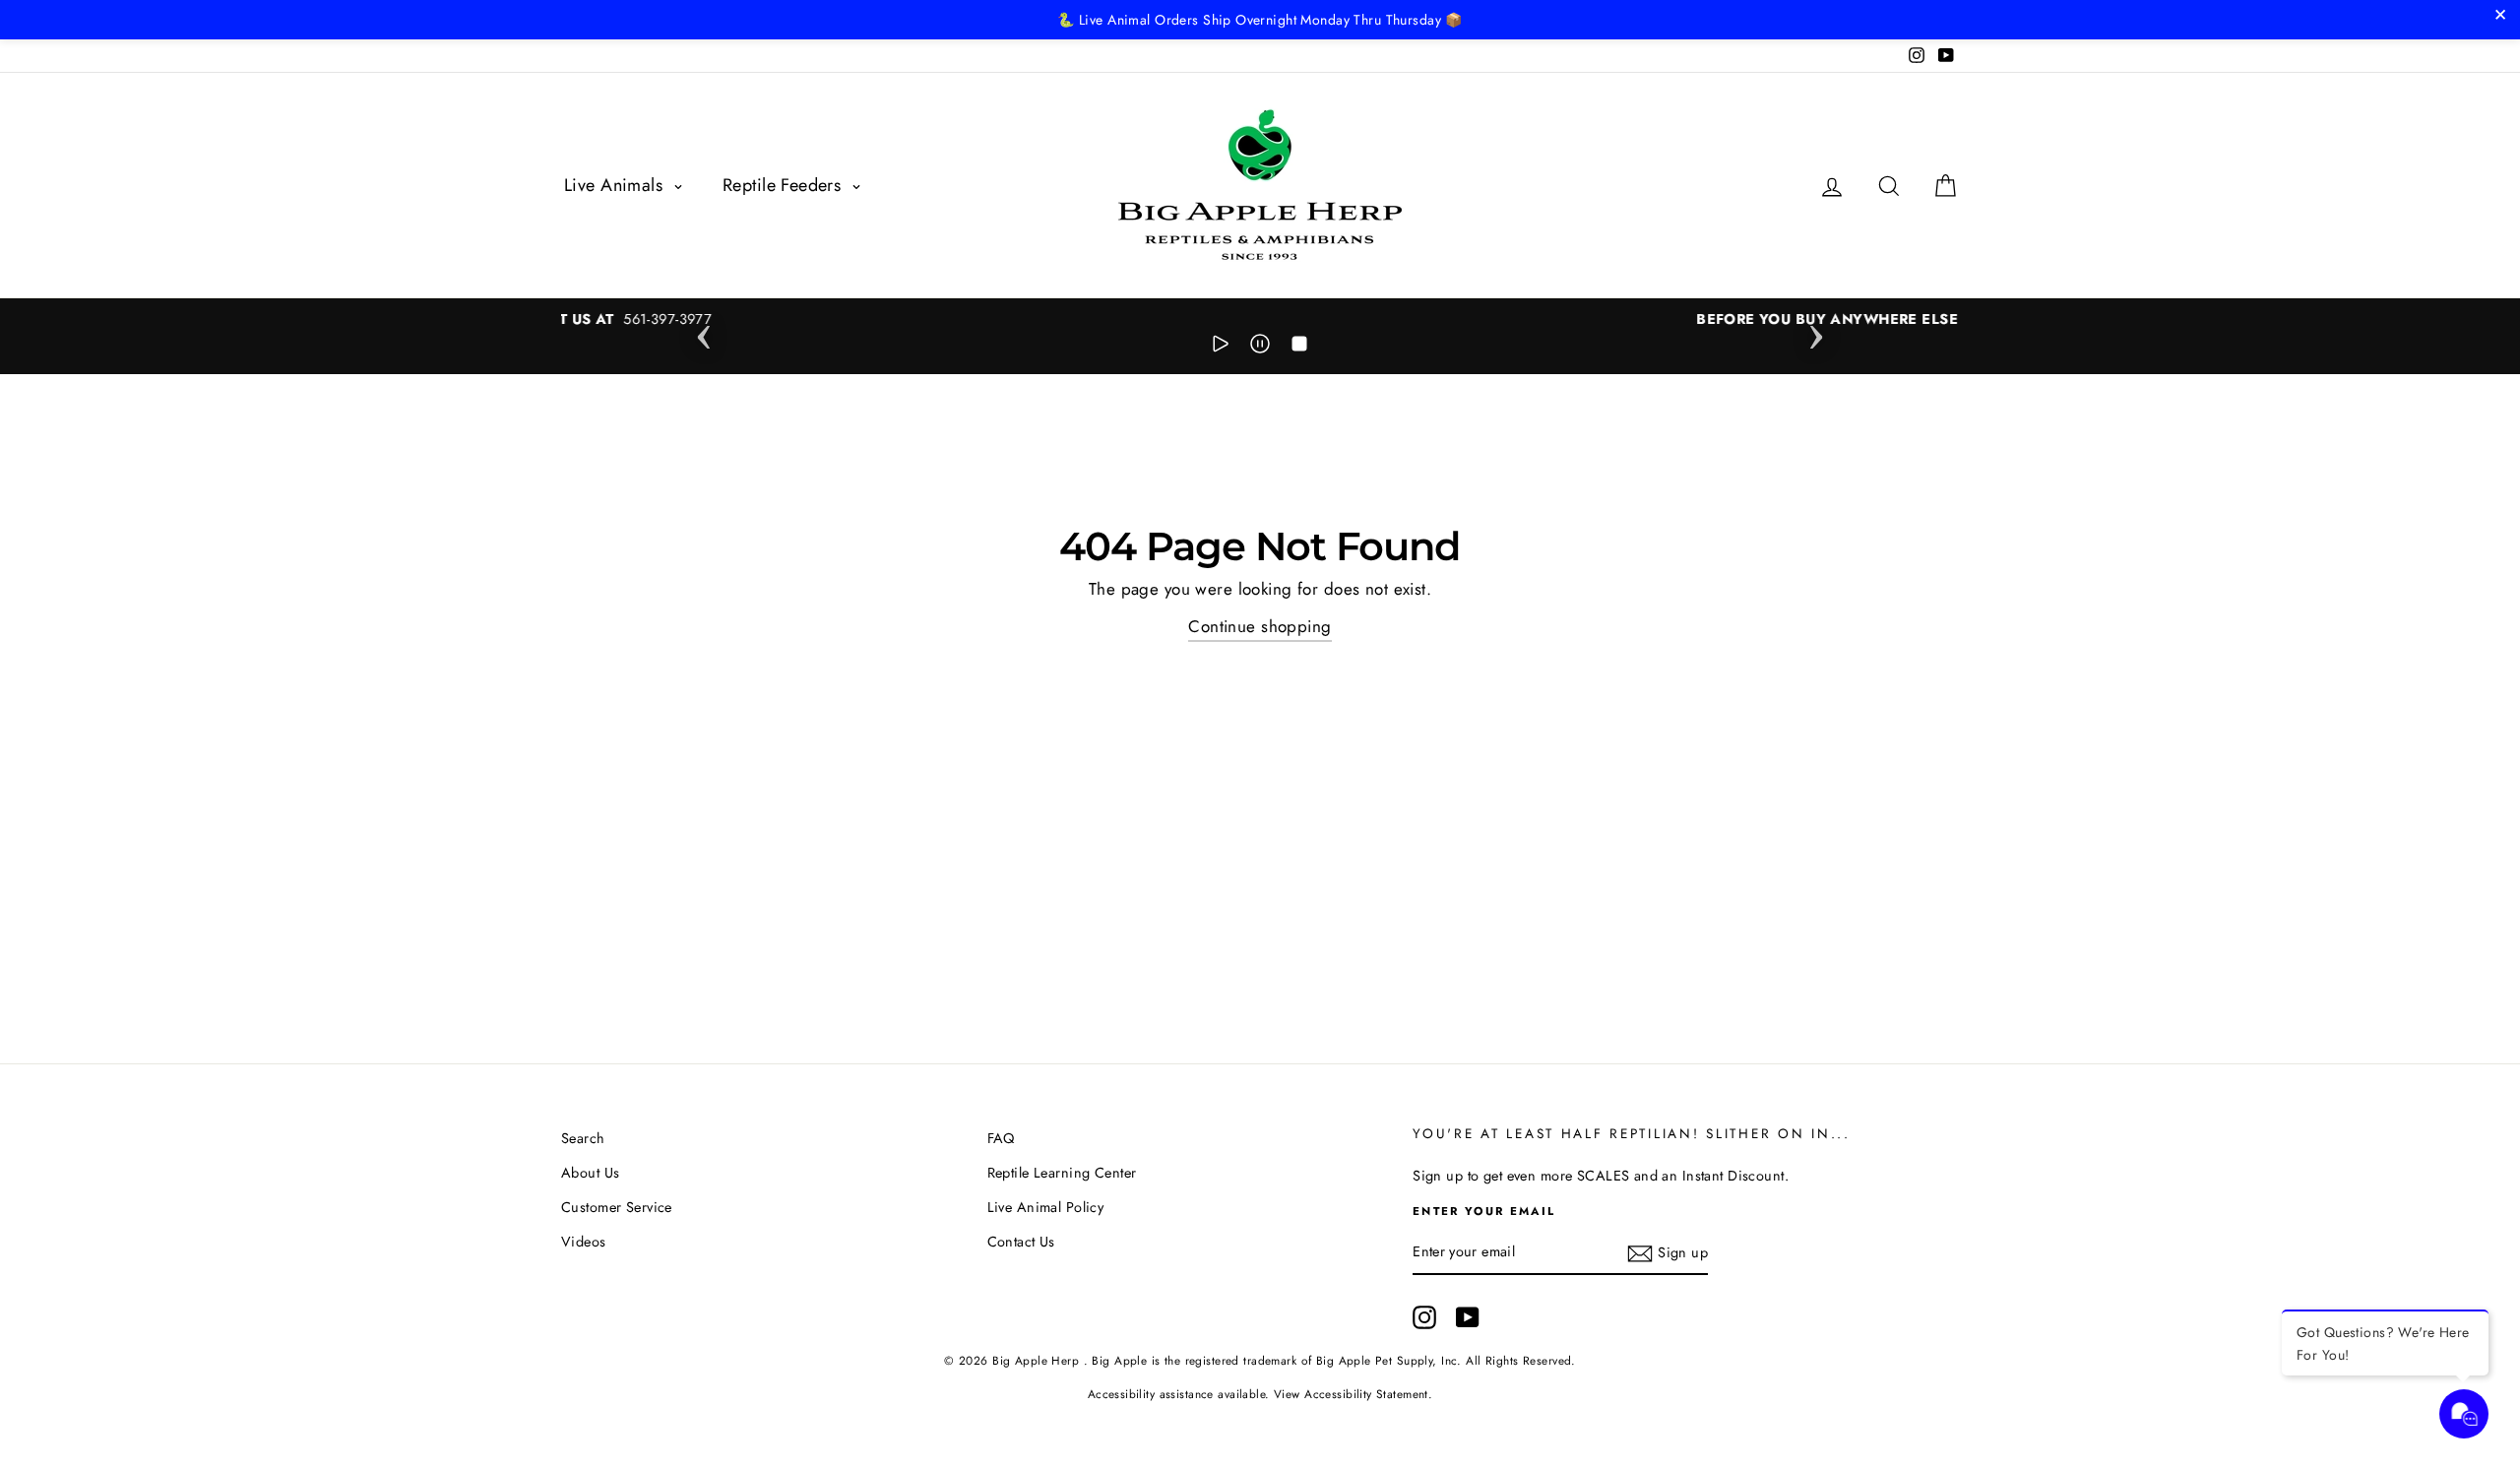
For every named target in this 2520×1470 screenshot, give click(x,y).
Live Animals (616, 185)
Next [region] (1816, 331)
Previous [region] (704, 331)
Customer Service (617, 1207)
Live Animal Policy (1046, 1207)
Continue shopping (1260, 626)
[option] (1260, 320)
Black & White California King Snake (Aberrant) (262, 1359)
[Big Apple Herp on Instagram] (1424, 1317)
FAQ (1001, 1138)
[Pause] (1260, 348)
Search (583, 1138)
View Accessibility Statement (1351, 1394)
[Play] (1221, 348)
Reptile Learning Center (1062, 1173)
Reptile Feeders (785, 185)
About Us (590, 1173)
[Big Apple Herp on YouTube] (1468, 1317)
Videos (584, 1242)
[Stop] (1299, 348)
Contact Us (1021, 1242)
